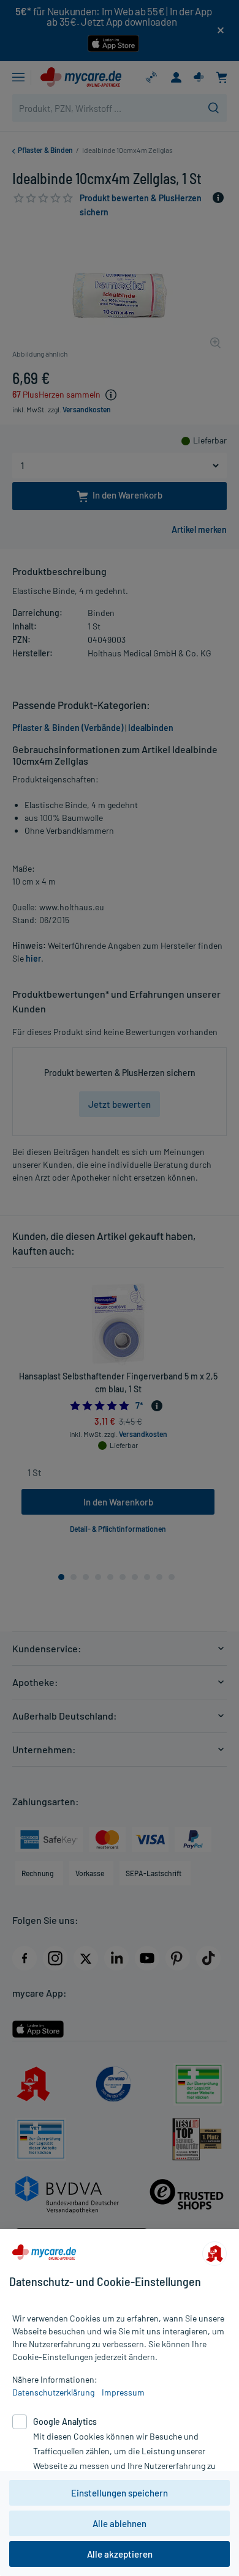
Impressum (123, 2392)
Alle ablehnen (120, 2523)
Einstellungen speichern (120, 2493)
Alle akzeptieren (120, 2554)
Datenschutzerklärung (53, 2392)
